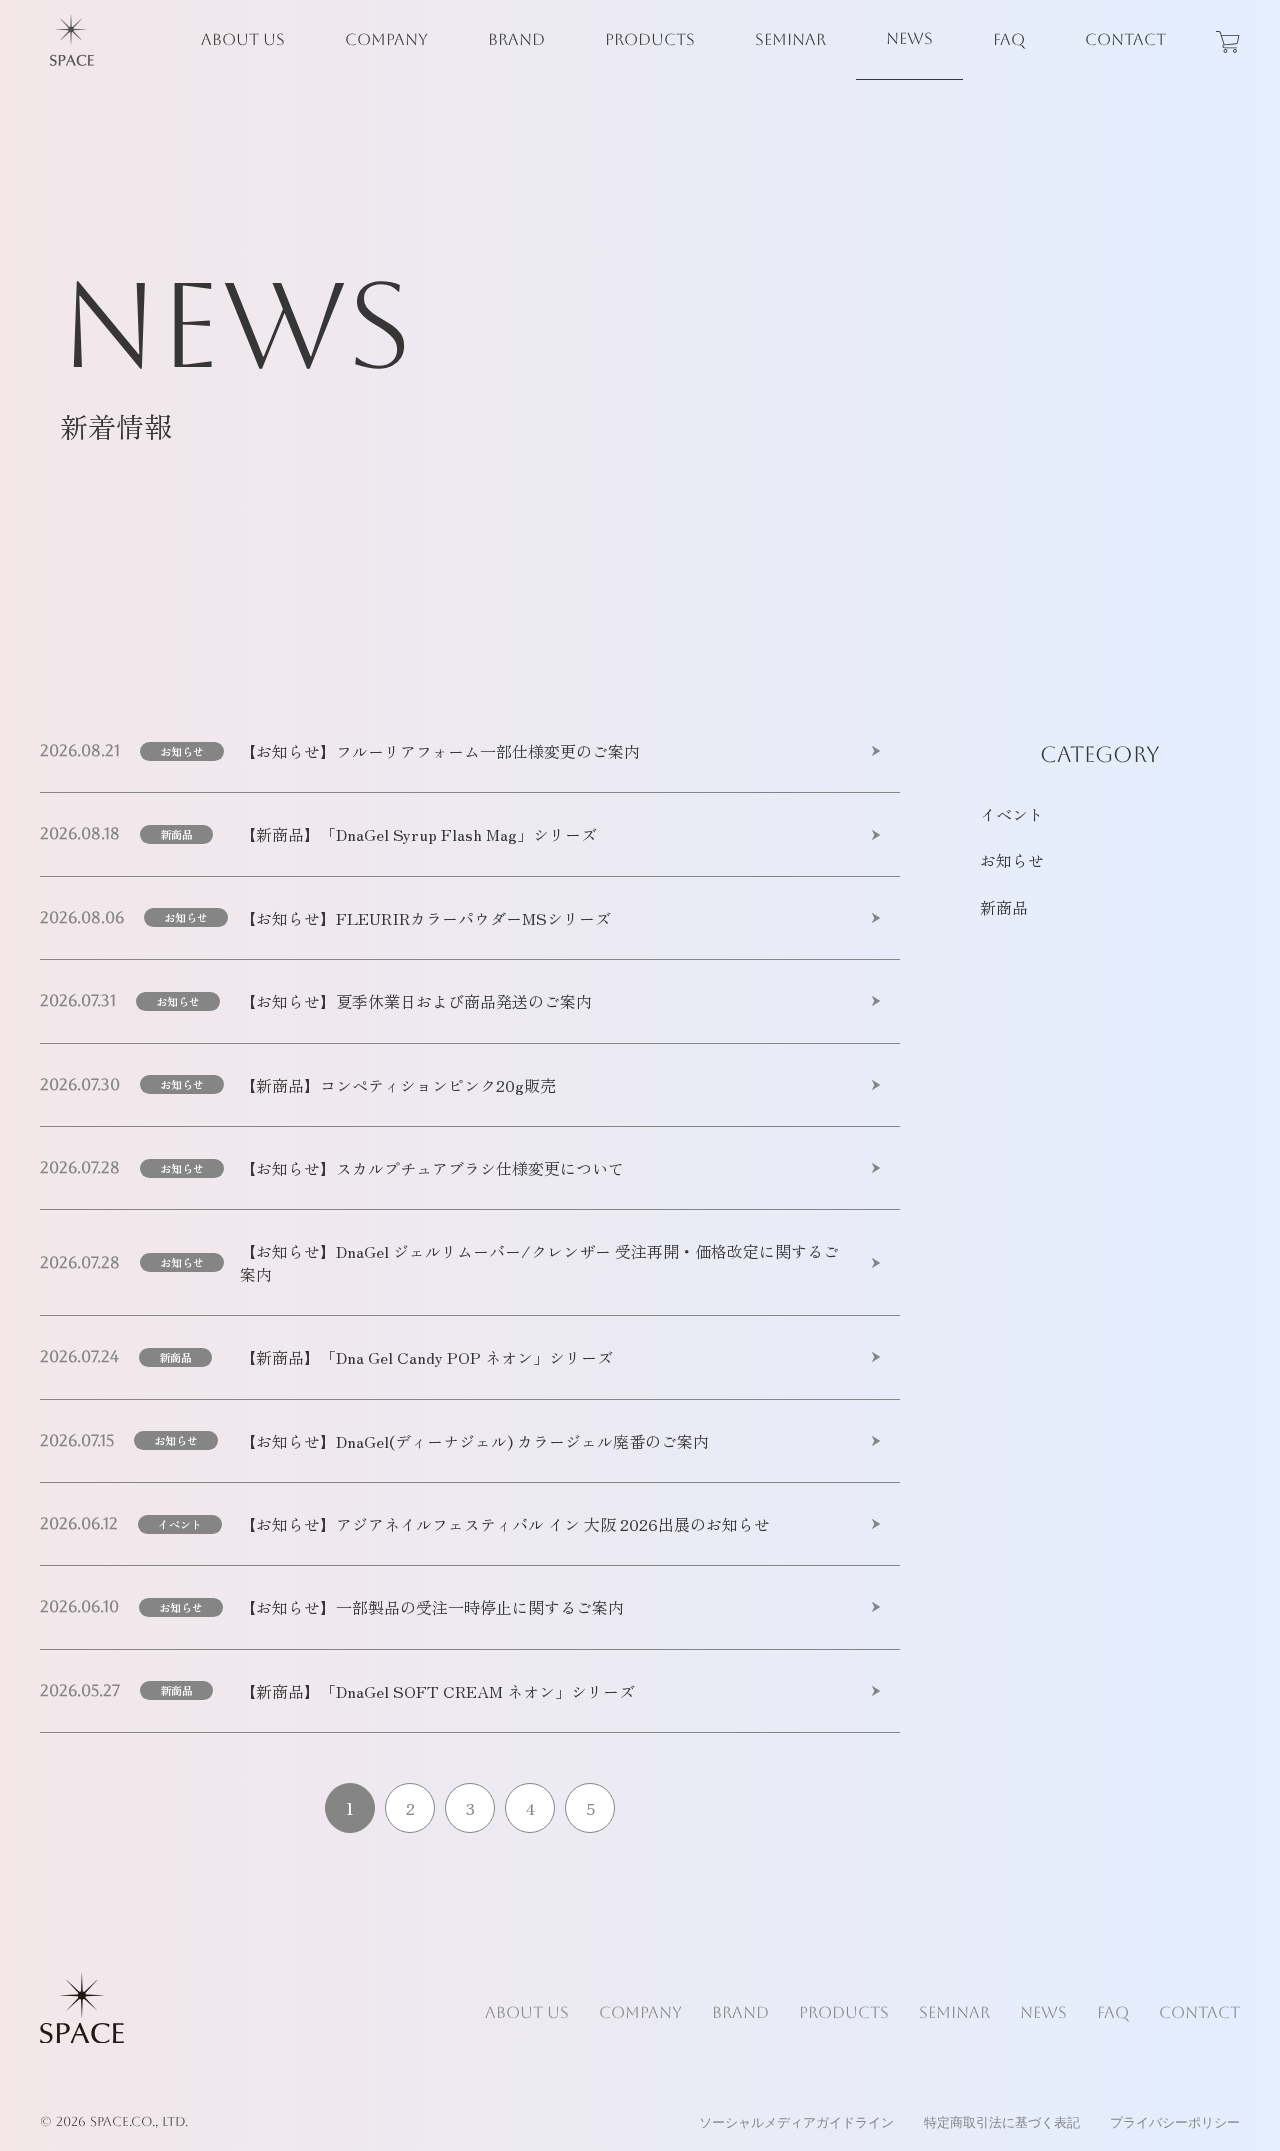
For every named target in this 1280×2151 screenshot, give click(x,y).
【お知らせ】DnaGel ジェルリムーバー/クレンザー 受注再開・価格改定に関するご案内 (539, 1262)
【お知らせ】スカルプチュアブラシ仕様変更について (432, 1168)
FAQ (1009, 39)
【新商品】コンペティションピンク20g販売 (398, 1085)
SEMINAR (790, 39)
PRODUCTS (650, 39)
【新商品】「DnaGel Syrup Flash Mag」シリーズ (418, 834)
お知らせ (182, 751)
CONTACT (1125, 39)
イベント (180, 1524)
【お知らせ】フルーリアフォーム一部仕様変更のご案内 (440, 751)
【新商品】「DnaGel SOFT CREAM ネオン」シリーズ (437, 1691)
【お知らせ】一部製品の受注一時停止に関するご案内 (432, 1607)
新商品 (176, 834)
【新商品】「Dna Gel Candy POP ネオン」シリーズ (426, 1357)
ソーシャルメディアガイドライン (796, 2122)
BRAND (516, 39)
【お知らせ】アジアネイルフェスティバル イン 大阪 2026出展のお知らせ (505, 1524)
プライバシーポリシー (1175, 2122)
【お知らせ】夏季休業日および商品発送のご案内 (416, 1001)
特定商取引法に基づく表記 (1002, 2122)
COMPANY (386, 39)
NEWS (909, 38)
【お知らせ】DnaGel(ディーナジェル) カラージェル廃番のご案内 (474, 1441)
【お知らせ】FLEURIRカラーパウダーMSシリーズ (425, 918)
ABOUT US (243, 39)
